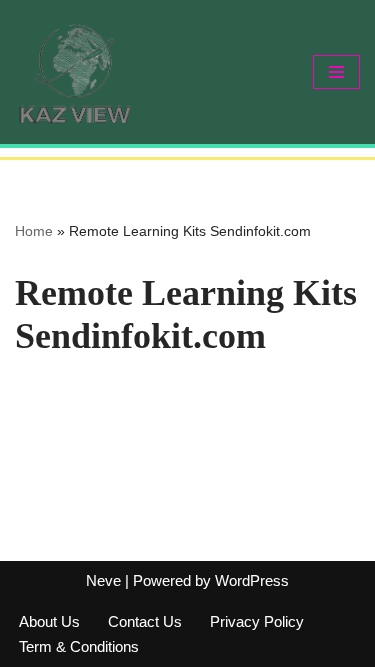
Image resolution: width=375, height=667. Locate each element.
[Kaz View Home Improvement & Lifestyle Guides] (75, 72)
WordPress (252, 580)
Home (34, 231)
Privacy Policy (257, 621)
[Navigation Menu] (336, 72)
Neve (103, 580)
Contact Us (145, 621)
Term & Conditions (79, 646)
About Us (49, 621)
